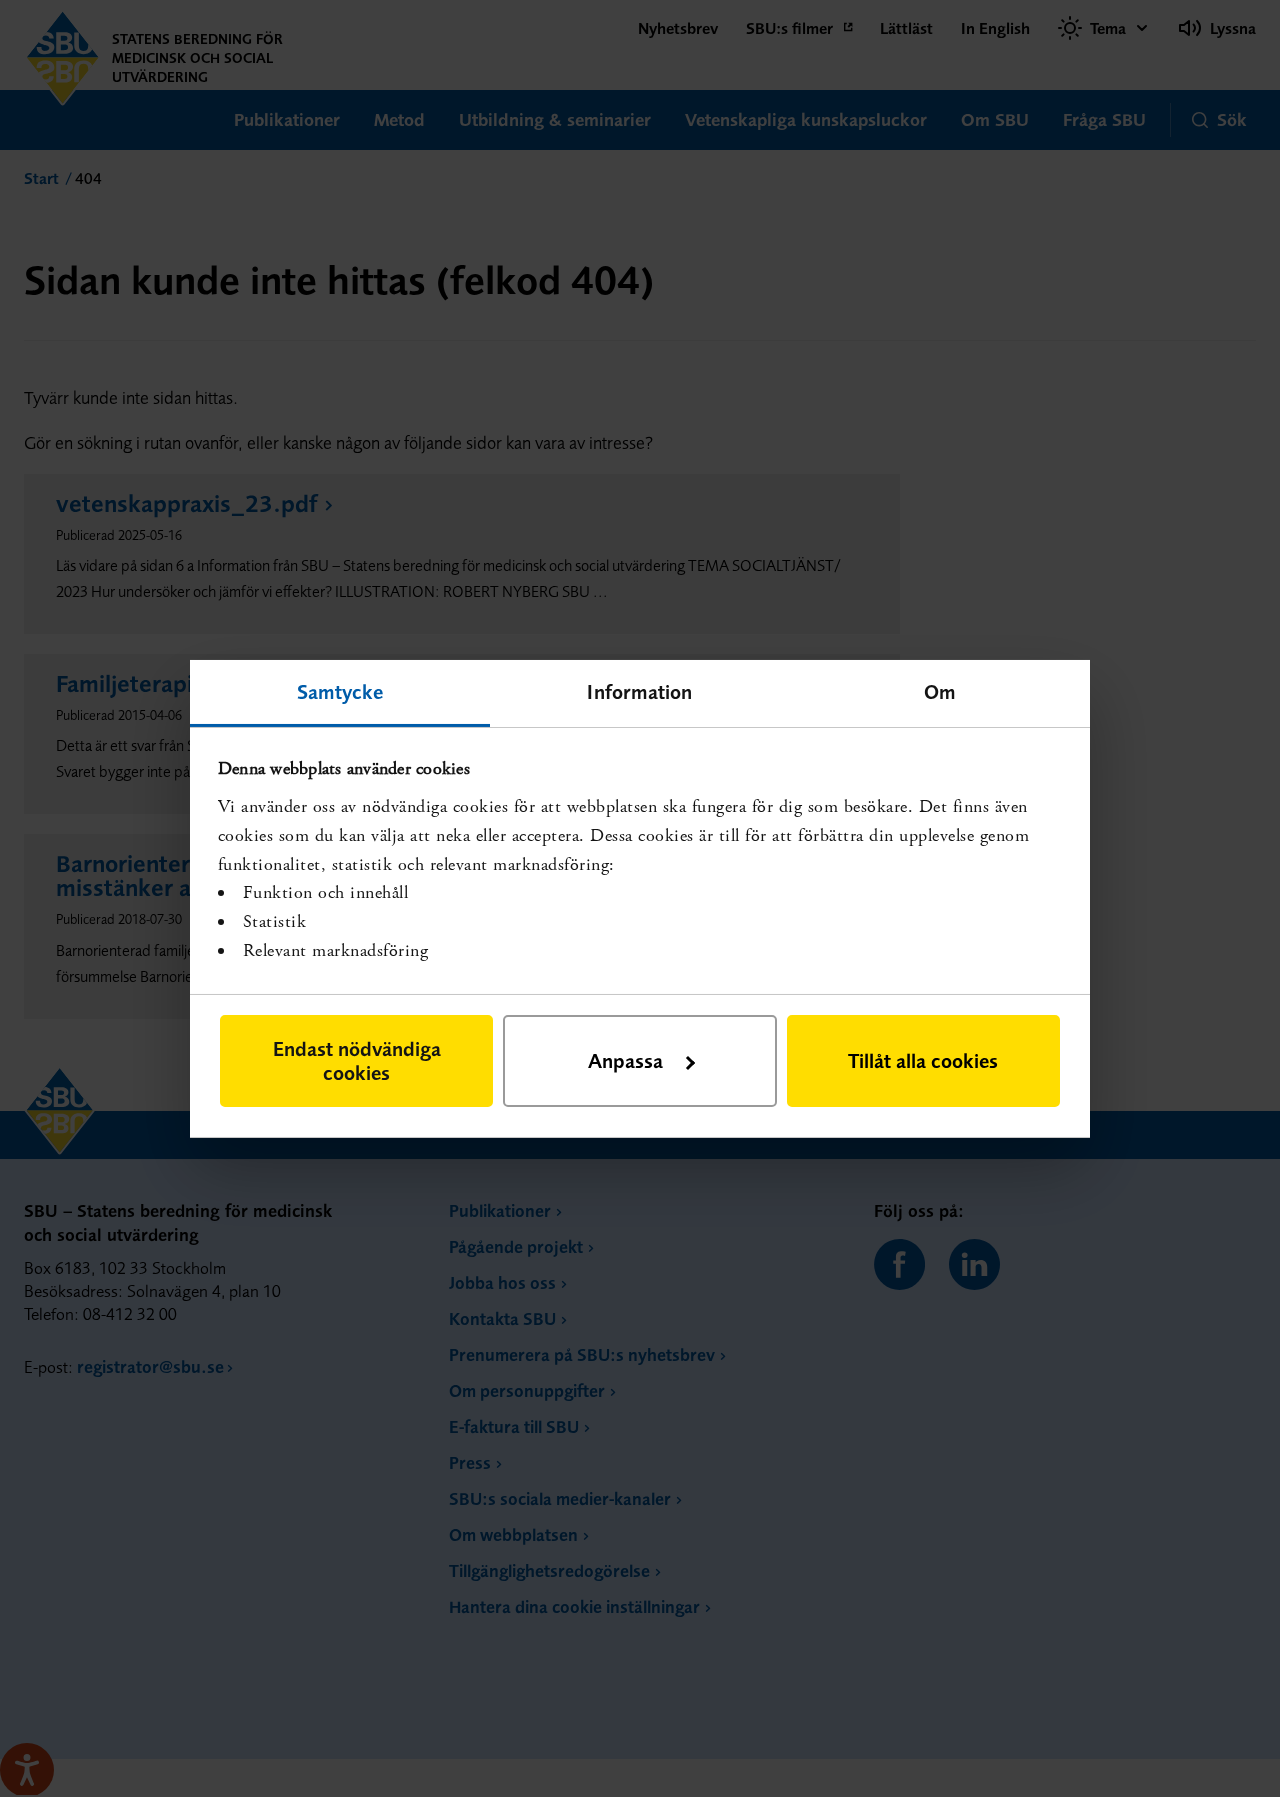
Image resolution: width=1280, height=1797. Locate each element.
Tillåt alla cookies (923, 1060)
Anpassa (625, 1060)
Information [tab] (639, 690)
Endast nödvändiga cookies (357, 1060)
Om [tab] (940, 690)
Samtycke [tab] (340, 690)
